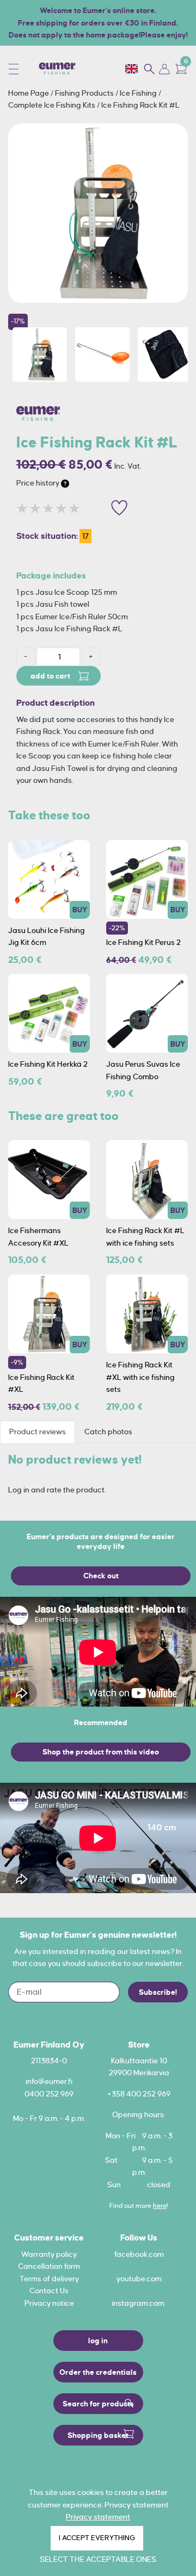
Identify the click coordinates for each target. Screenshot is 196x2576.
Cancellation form (49, 2266)
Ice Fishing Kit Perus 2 (143, 942)
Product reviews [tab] (38, 1432)
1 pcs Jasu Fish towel (53, 604)
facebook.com (139, 2254)
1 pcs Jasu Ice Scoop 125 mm (67, 592)
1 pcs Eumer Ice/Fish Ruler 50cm (72, 617)
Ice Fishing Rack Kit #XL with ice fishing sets (140, 1377)
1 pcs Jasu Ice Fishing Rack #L (69, 629)
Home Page (29, 93)
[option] (98, 213)
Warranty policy (49, 2254)
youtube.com (139, 2279)
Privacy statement (98, 2517)
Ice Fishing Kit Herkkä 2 (48, 1064)
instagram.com (138, 2303)
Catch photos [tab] (108, 1432)
